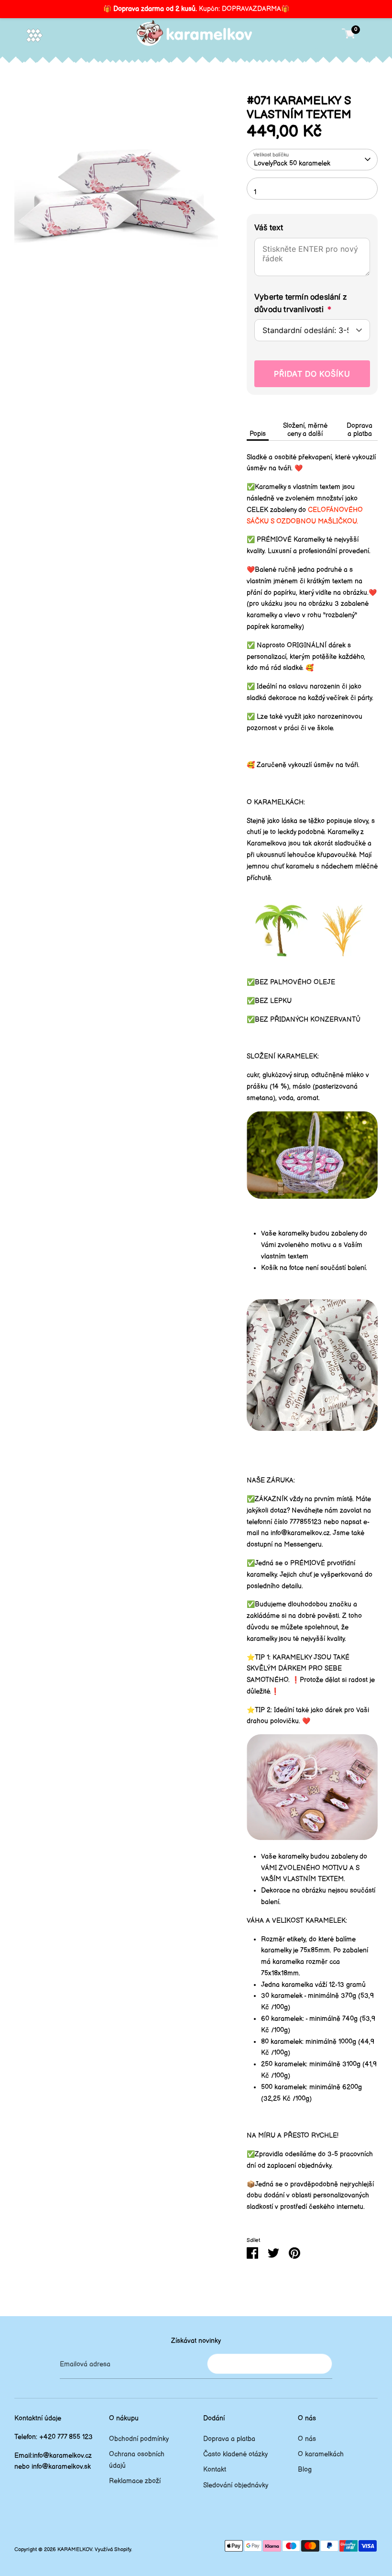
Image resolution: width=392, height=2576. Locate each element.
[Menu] (34, 35)
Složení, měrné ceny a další (305, 430)
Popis (258, 434)
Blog (305, 2470)
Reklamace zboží (135, 2481)
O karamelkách (321, 2454)
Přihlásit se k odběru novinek (270, 2364)
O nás (307, 2439)
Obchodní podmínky (139, 2439)
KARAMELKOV (75, 2550)
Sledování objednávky (236, 2485)
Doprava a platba (359, 430)
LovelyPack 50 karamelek (292, 163)
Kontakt (215, 2470)
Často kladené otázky (235, 2454)
